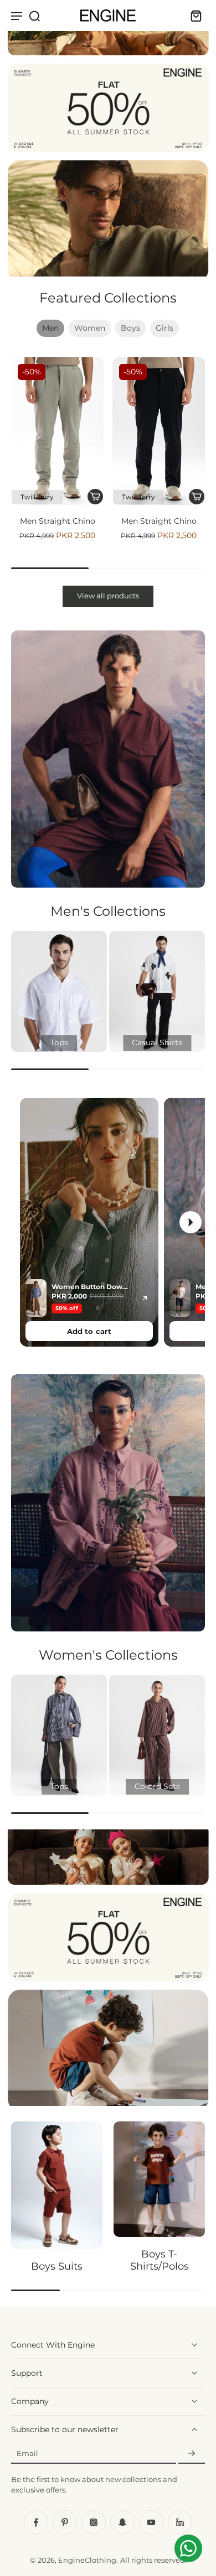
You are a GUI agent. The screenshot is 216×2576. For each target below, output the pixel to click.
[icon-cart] (193, 15)
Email (27, 2454)
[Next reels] (191, 1222)
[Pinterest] (65, 2522)
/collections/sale (28, 5)
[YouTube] (151, 2522)
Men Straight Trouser (58, 521)
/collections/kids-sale (37, 1834)
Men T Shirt (160, 521)
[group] (59, 991)
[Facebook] (36, 2522)
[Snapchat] (122, 2522)
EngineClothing (87, 2560)
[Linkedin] (180, 2522)
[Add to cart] (96, 497)
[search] (34, 15)
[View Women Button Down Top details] (145, 1298)
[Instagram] (94, 2522)
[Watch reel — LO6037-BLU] (89, 1222)
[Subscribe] (192, 2454)
